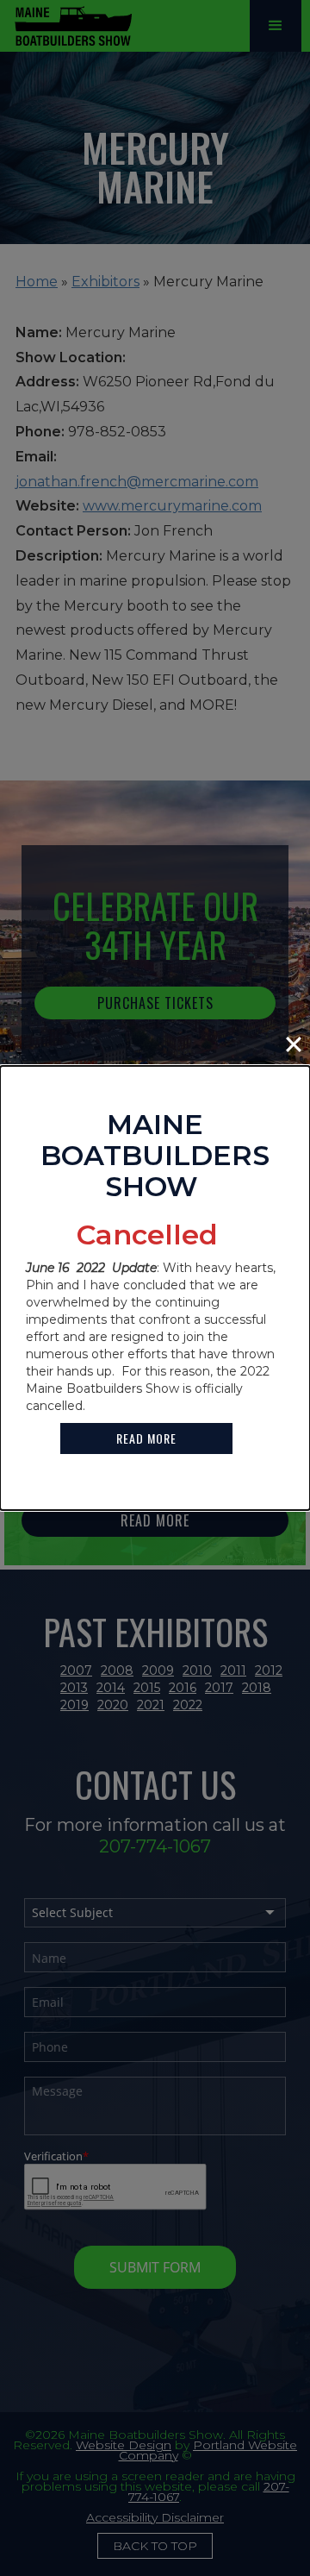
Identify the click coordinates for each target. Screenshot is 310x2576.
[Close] (294, 1044)
